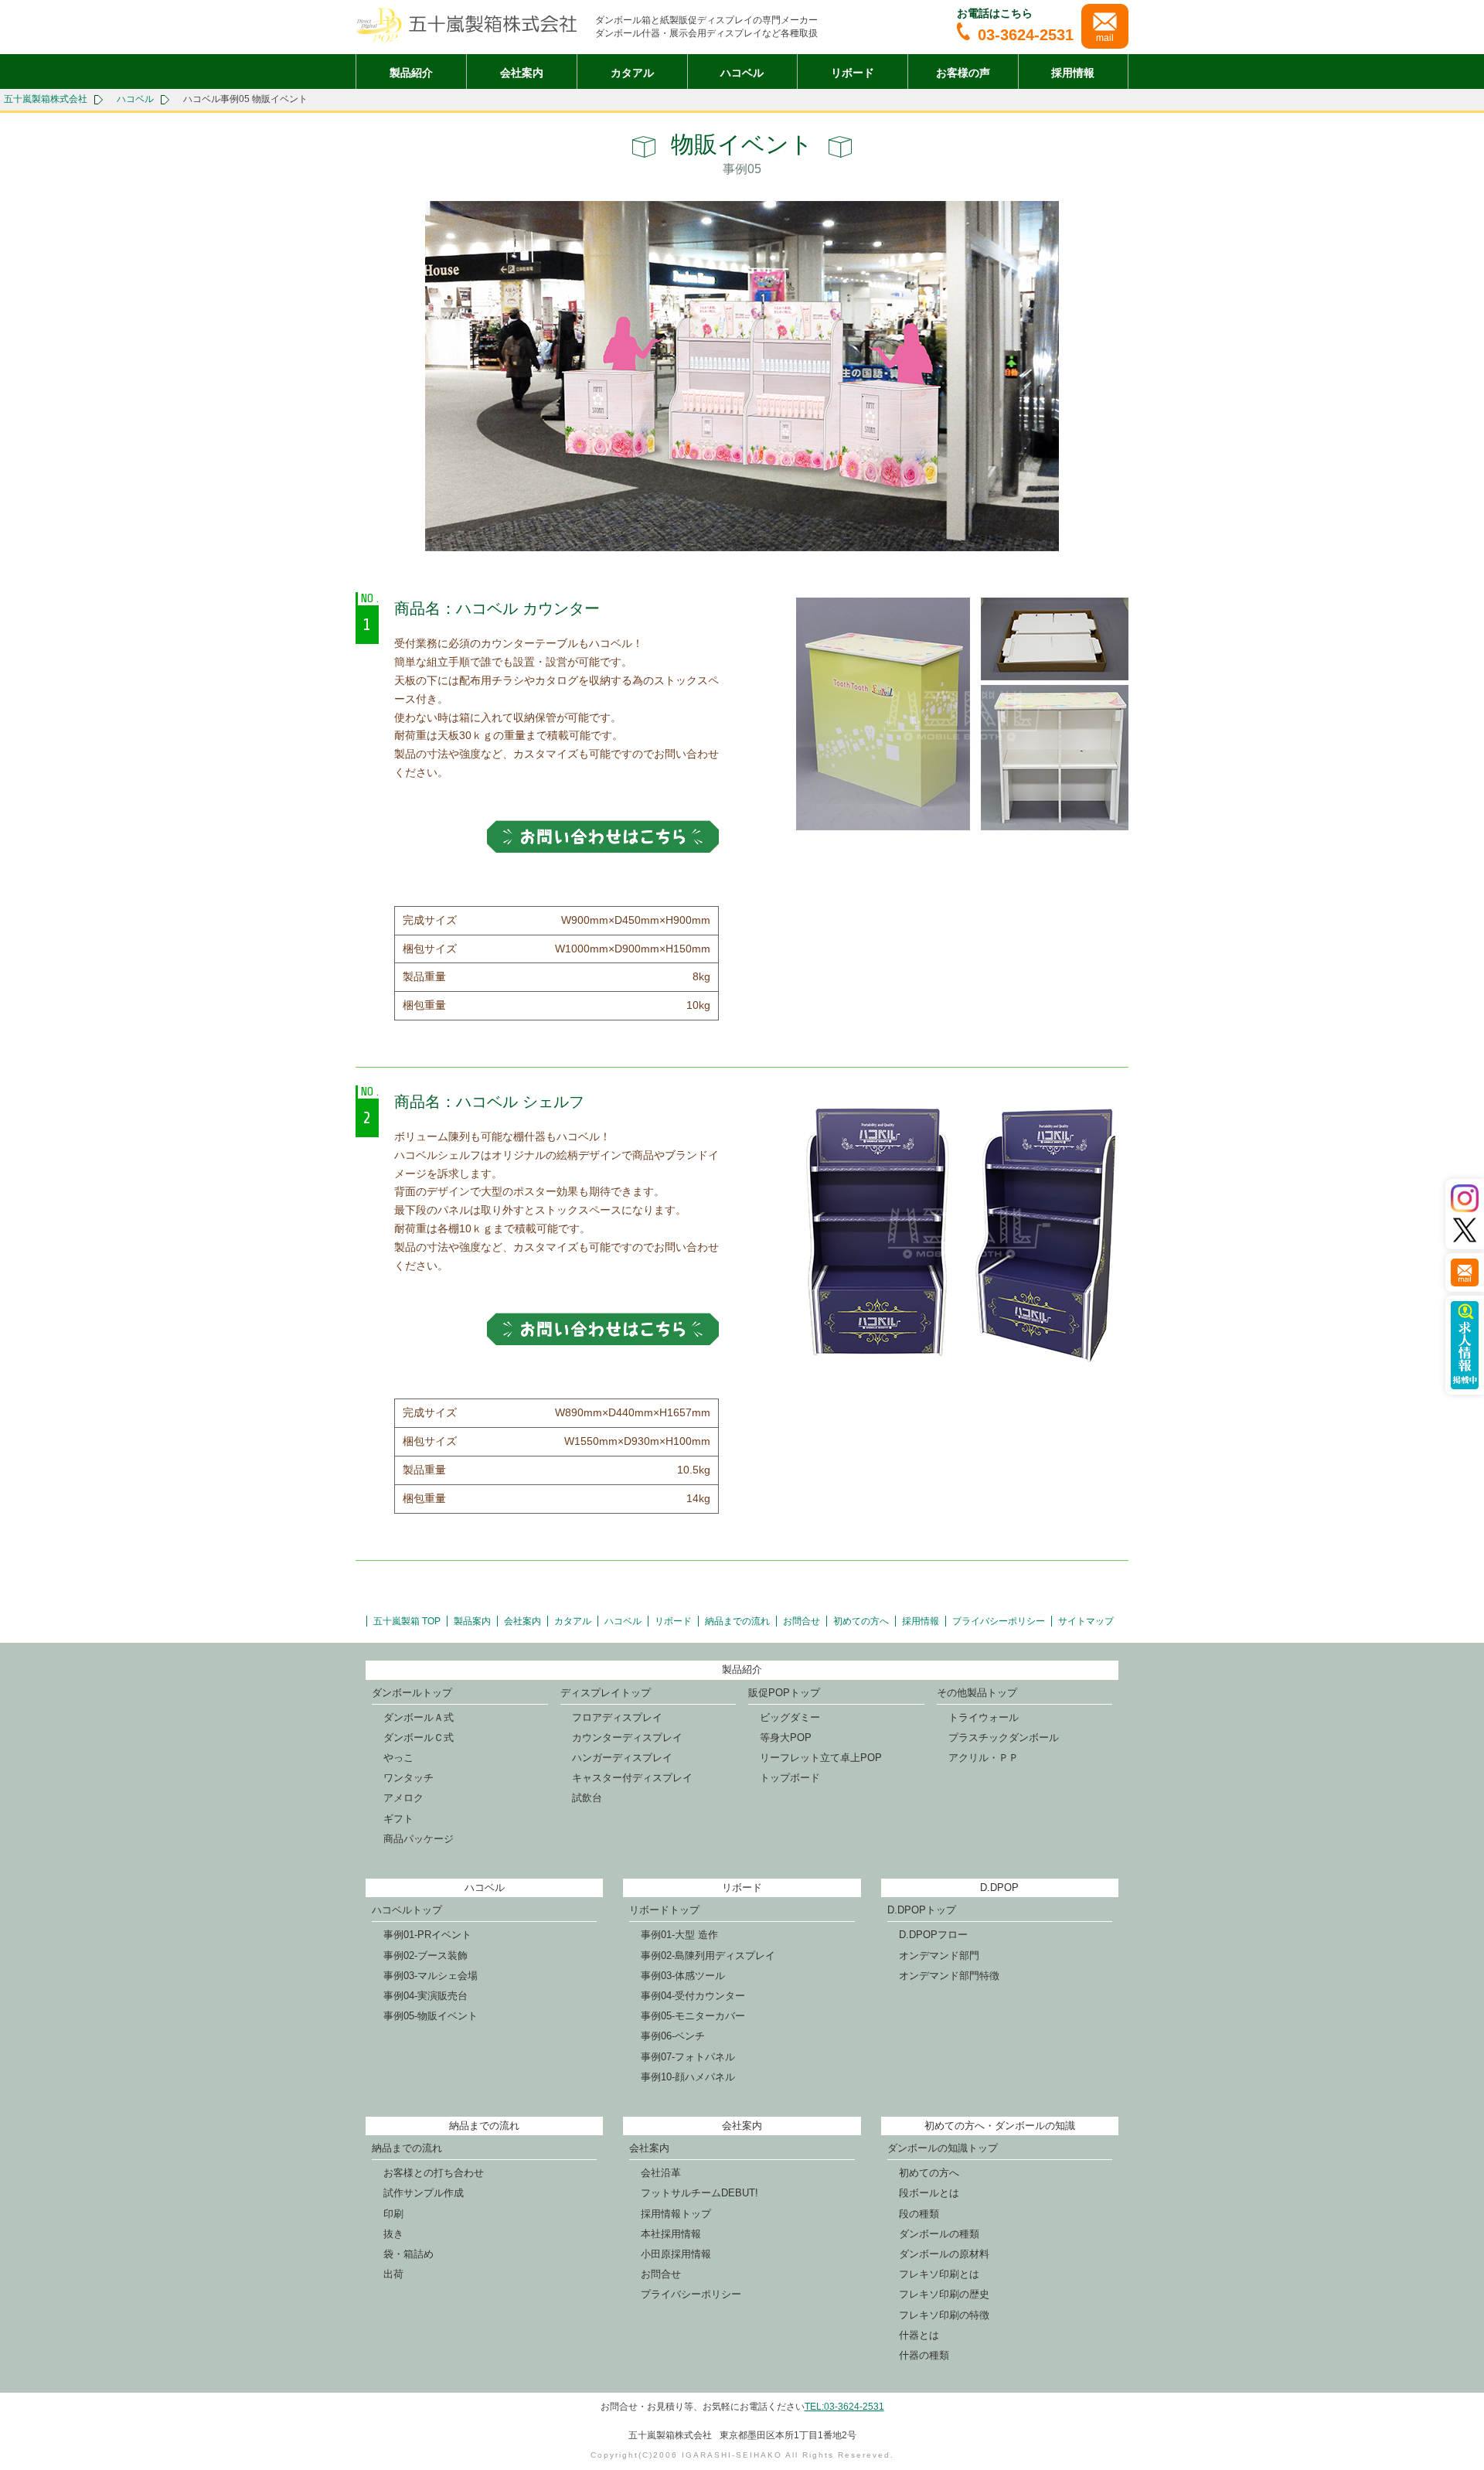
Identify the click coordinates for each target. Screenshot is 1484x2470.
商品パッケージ (419, 1839)
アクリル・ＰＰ (984, 1758)
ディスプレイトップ (606, 1693)
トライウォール (984, 1717)
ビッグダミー (790, 1717)
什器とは (919, 2335)
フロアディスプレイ (617, 1717)
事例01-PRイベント (427, 1935)
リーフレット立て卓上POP (821, 1758)
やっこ (398, 1758)
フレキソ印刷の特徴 (944, 2315)
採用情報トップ (676, 2214)
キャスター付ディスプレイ (632, 1778)
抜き (393, 2234)
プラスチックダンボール (1004, 1738)
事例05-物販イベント (431, 2016)
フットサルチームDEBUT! (699, 2193)
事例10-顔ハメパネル (688, 2077)
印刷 (393, 2214)
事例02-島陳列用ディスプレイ (708, 1956)
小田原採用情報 (676, 2254)
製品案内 (472, 1621)
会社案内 (522, 73)
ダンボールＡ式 (419, 1717)
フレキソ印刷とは (939, 2274)
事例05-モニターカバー (693, 2016)
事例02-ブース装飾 (425, 1956)
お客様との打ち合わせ (434, 2173)
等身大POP (786, 1738)
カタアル (632, 73)
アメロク (403, 1798)
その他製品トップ (977, 1693)
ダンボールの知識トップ (943, 2148)
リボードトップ (664, 1910)
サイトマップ (1086, 1621)
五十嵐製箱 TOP (407, 1621)
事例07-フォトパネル (688, 2057)
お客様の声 (963, 73)
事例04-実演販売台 (425, 1996)
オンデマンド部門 (939, 1956)
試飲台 (587, 1798)
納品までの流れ (737, 1621)
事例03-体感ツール (683, 1976)
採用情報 (1073, 73)
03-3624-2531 (1026, 35)
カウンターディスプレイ (627, 1738)
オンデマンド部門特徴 (949, 1976)
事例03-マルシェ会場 (431, 1976)
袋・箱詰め (408, 2254)
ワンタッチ (408, 1778)
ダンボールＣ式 (419, 1738)
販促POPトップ (784, 1693)
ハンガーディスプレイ (622, 1758)
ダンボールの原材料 (944, 2254)
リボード (853, 73)
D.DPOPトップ (922, 1910)
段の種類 (919, 2214)
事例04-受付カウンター (693, 1996)
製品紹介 (411, 73)
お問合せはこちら (603, 836)
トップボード (790, 1778)
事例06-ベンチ (673, 2036)
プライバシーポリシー (999, 1621)
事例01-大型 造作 (679, 1935)
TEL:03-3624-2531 (844, 2407)
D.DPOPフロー (933, 1935)
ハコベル (742, 73)
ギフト (398, 1819)
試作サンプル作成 (424, 2193)
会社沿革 (661, 2173)
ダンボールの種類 (939, 2234)
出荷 (393, 2274)
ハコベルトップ (407, 1910)
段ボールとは (929, 2193)
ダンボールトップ (412, 1693)
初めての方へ (861, 1621)
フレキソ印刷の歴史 (944, 2294)
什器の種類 (924, 2355)
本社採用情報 (671, 2234)
